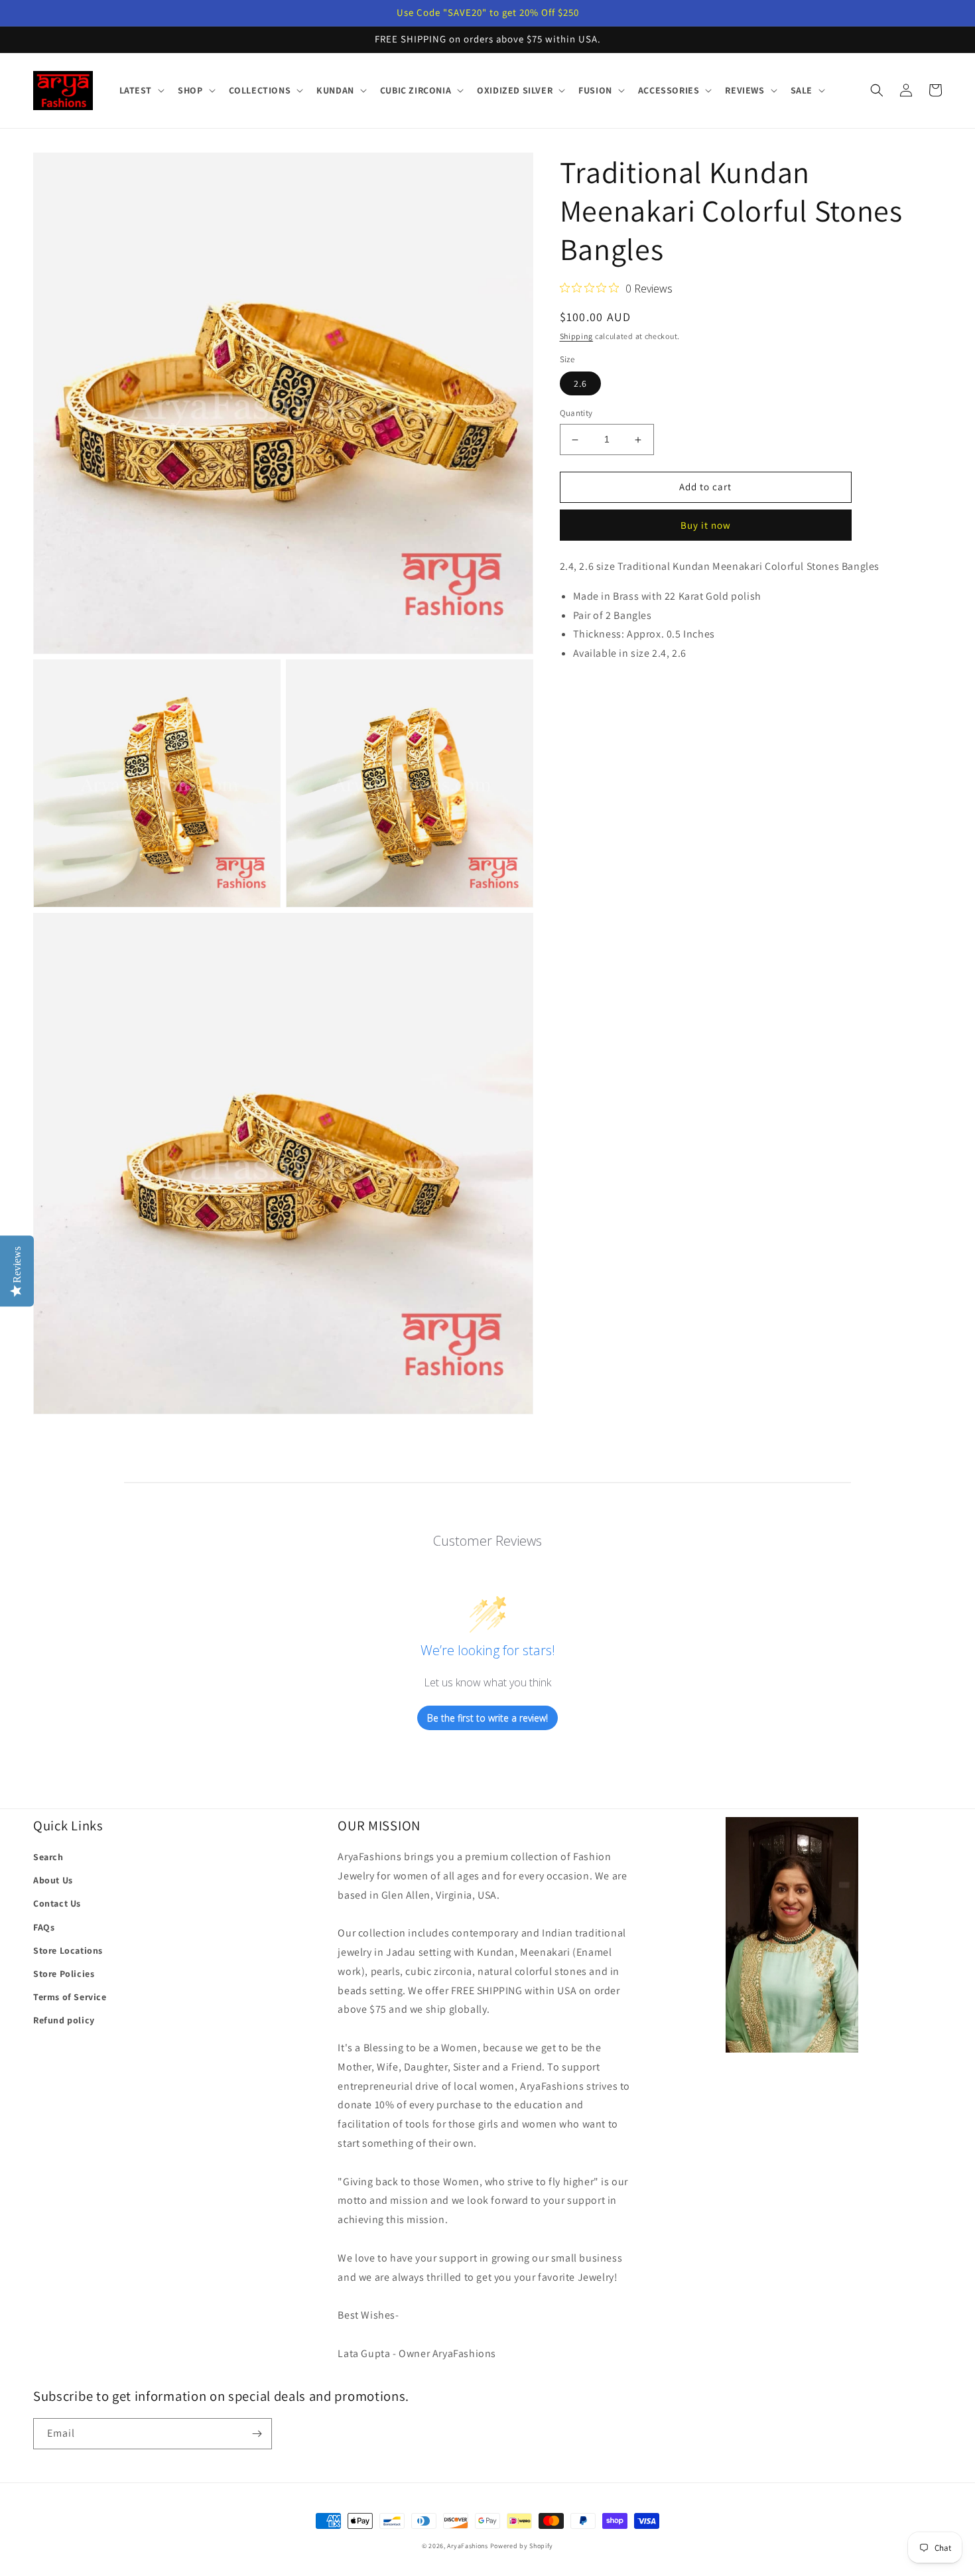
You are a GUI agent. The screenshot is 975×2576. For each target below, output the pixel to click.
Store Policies (64, 1974)
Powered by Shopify (522, 2546)
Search (48, 1857)
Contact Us (57, 1903)
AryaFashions (467, 2546)
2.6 (580, 384)
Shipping (577, 336)
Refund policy (64, 2020)
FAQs (44, 1927)
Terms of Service (70, 1997)
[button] (141, 90)
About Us (53, 1880)
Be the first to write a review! (487, 1718)
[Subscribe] (257, 2434)
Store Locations (68, 1950)
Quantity (576, 414)
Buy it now (706, 526)
